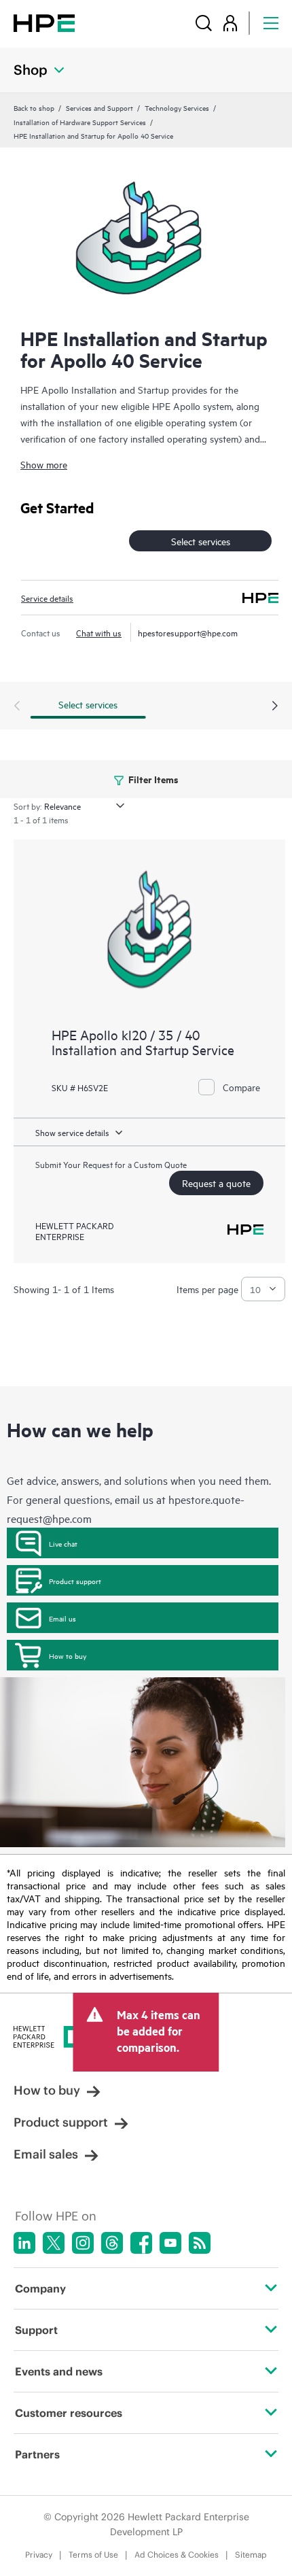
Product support (75, 1581)
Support (36, 2330)
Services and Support (99, 107)
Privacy (39, 2555)
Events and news (59, 2371)
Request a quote (216, 1183)
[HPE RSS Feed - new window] (200, 2243)
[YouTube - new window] (170, 2243)
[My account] (230, 23)
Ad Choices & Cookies (177, 2555)
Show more (44, 464)
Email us (62, 1618)
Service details (47, 598)
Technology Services (177, 107)
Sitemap (251, 2555)
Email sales (46, 2154)
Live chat (63, 1543)
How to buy (68, 1655)
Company (40, 2288)
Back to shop (34, 107)
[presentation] (275, 706)
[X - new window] (54, 2243)
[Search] (204, 23)
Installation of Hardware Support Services (80, 122)
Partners (37, 2454)
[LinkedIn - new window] (24, 2243)
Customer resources (69, 2413)
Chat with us (99, 632)
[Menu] (271, 23)
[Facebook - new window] (141, 2243)
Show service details (72, 1132)
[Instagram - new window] (83, 2243)
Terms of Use (93, 2555)
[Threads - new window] (112, 2243)
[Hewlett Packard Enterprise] (44, 23)
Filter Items (152, 779)
